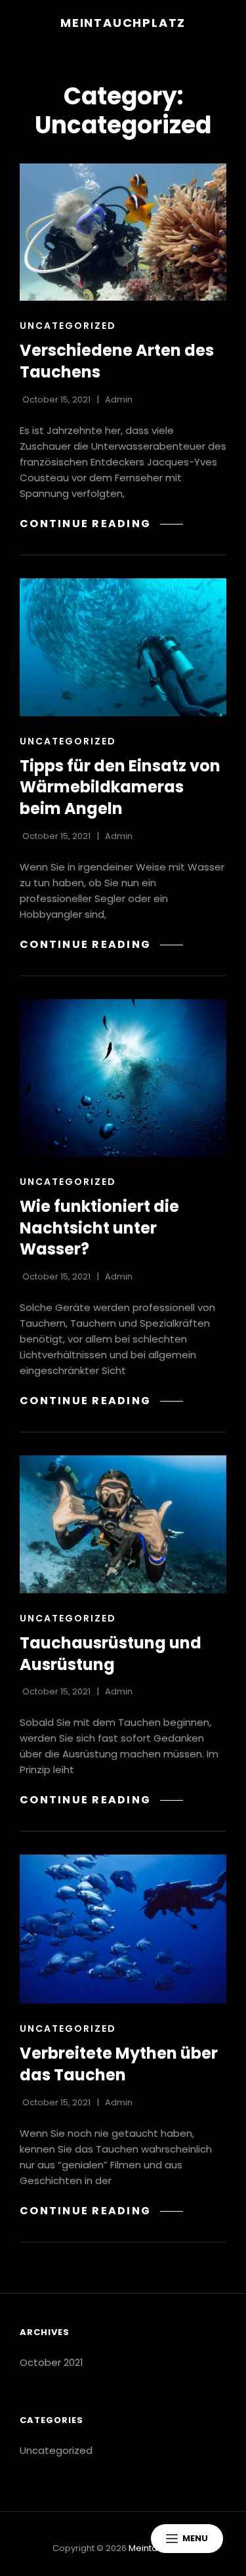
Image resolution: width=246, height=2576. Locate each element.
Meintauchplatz (123, 23)
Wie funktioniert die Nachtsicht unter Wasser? (99, 1228)
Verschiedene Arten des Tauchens (117, 361)
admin (119, 399)
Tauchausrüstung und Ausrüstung (111, 1654)
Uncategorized (68, 326)
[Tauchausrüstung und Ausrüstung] (123, 1524)
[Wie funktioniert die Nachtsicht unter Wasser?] (123, 1078)
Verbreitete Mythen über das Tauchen (119, 2064)
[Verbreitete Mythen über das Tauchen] (123, 1929)
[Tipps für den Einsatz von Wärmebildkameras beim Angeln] (123, 647)
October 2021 (51, 2362)
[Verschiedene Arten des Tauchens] (123, 232)
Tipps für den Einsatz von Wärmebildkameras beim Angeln (120, 787)
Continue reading (101, 524)
